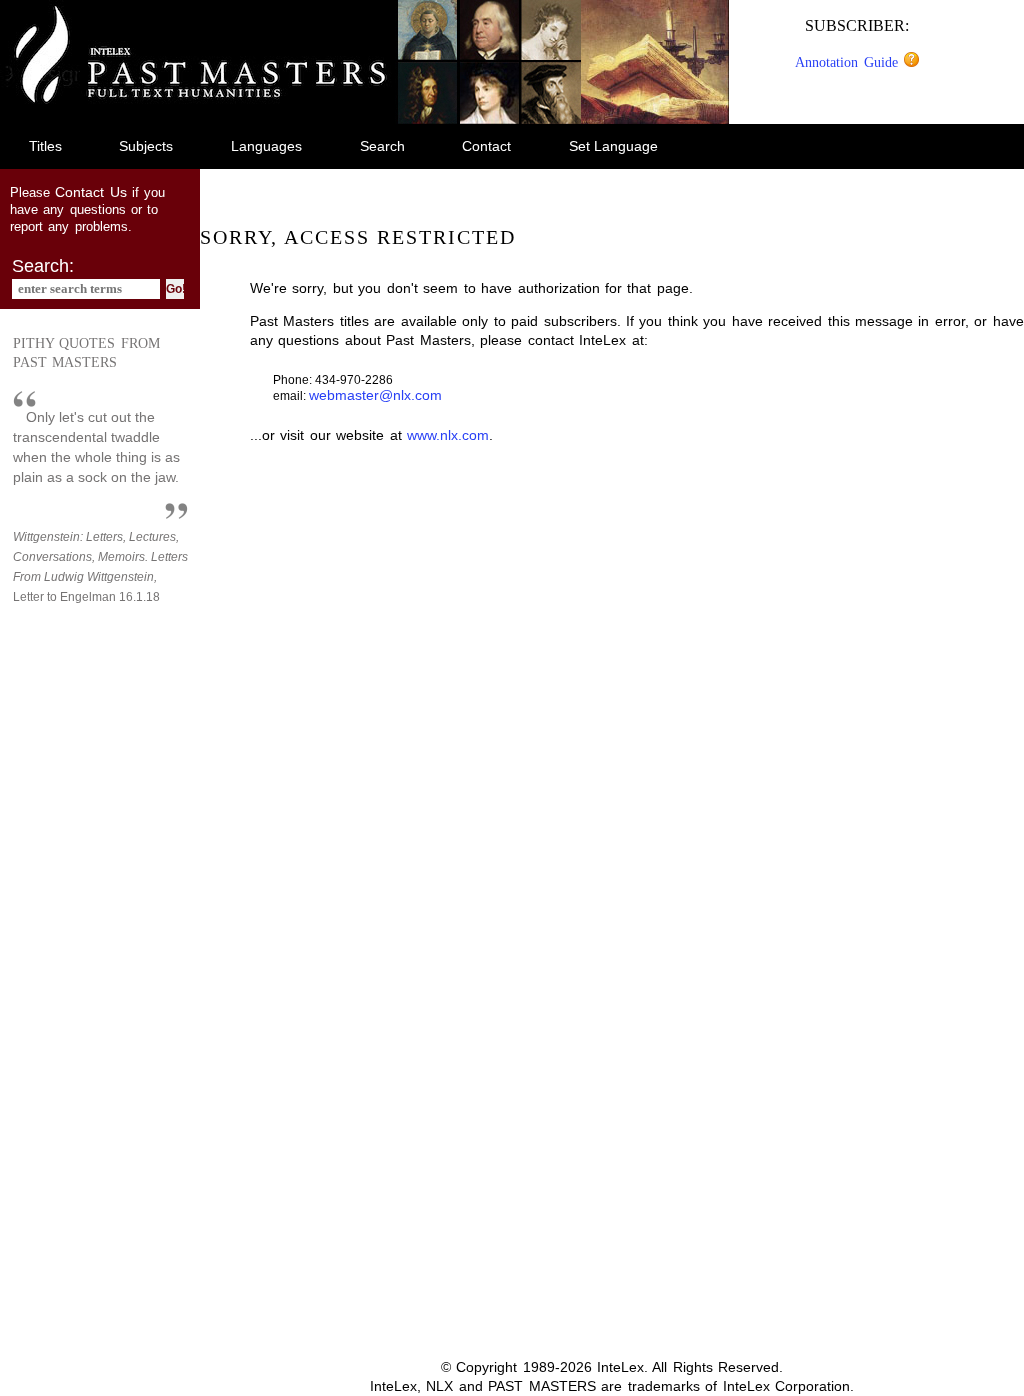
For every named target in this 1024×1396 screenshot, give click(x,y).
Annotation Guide (849, 62)
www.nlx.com (448, 435)
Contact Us (90, 192)
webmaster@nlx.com (375, 395)
